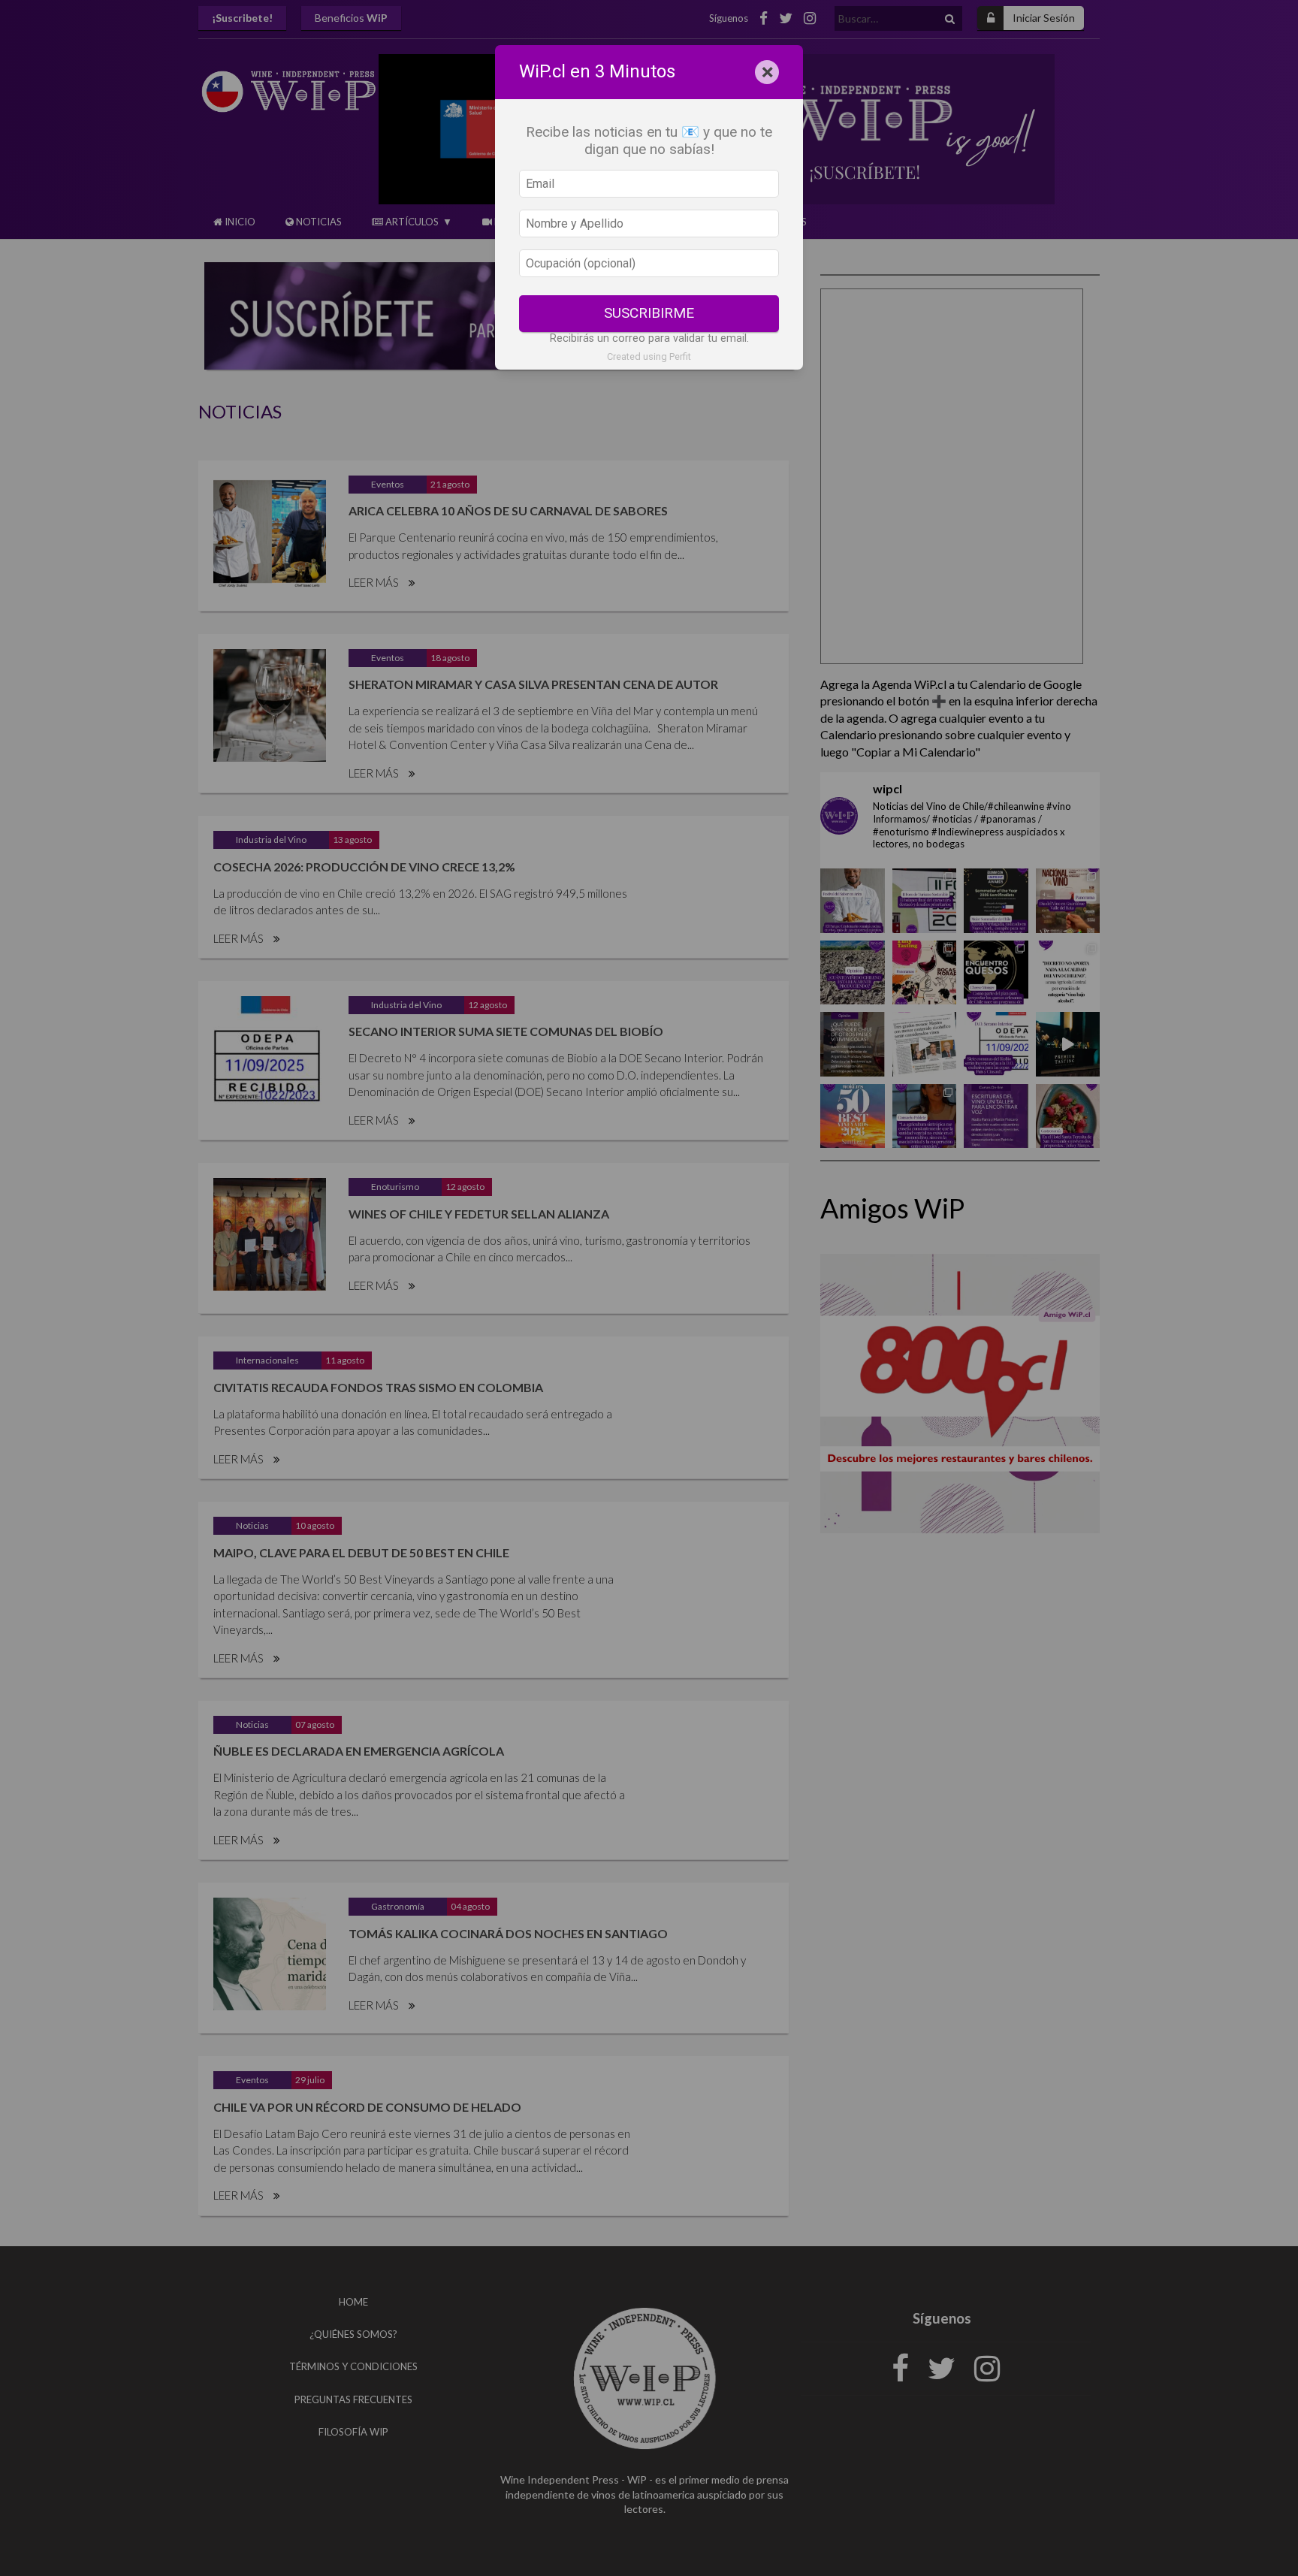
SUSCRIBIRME (649, 313)
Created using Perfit (649, 356)
